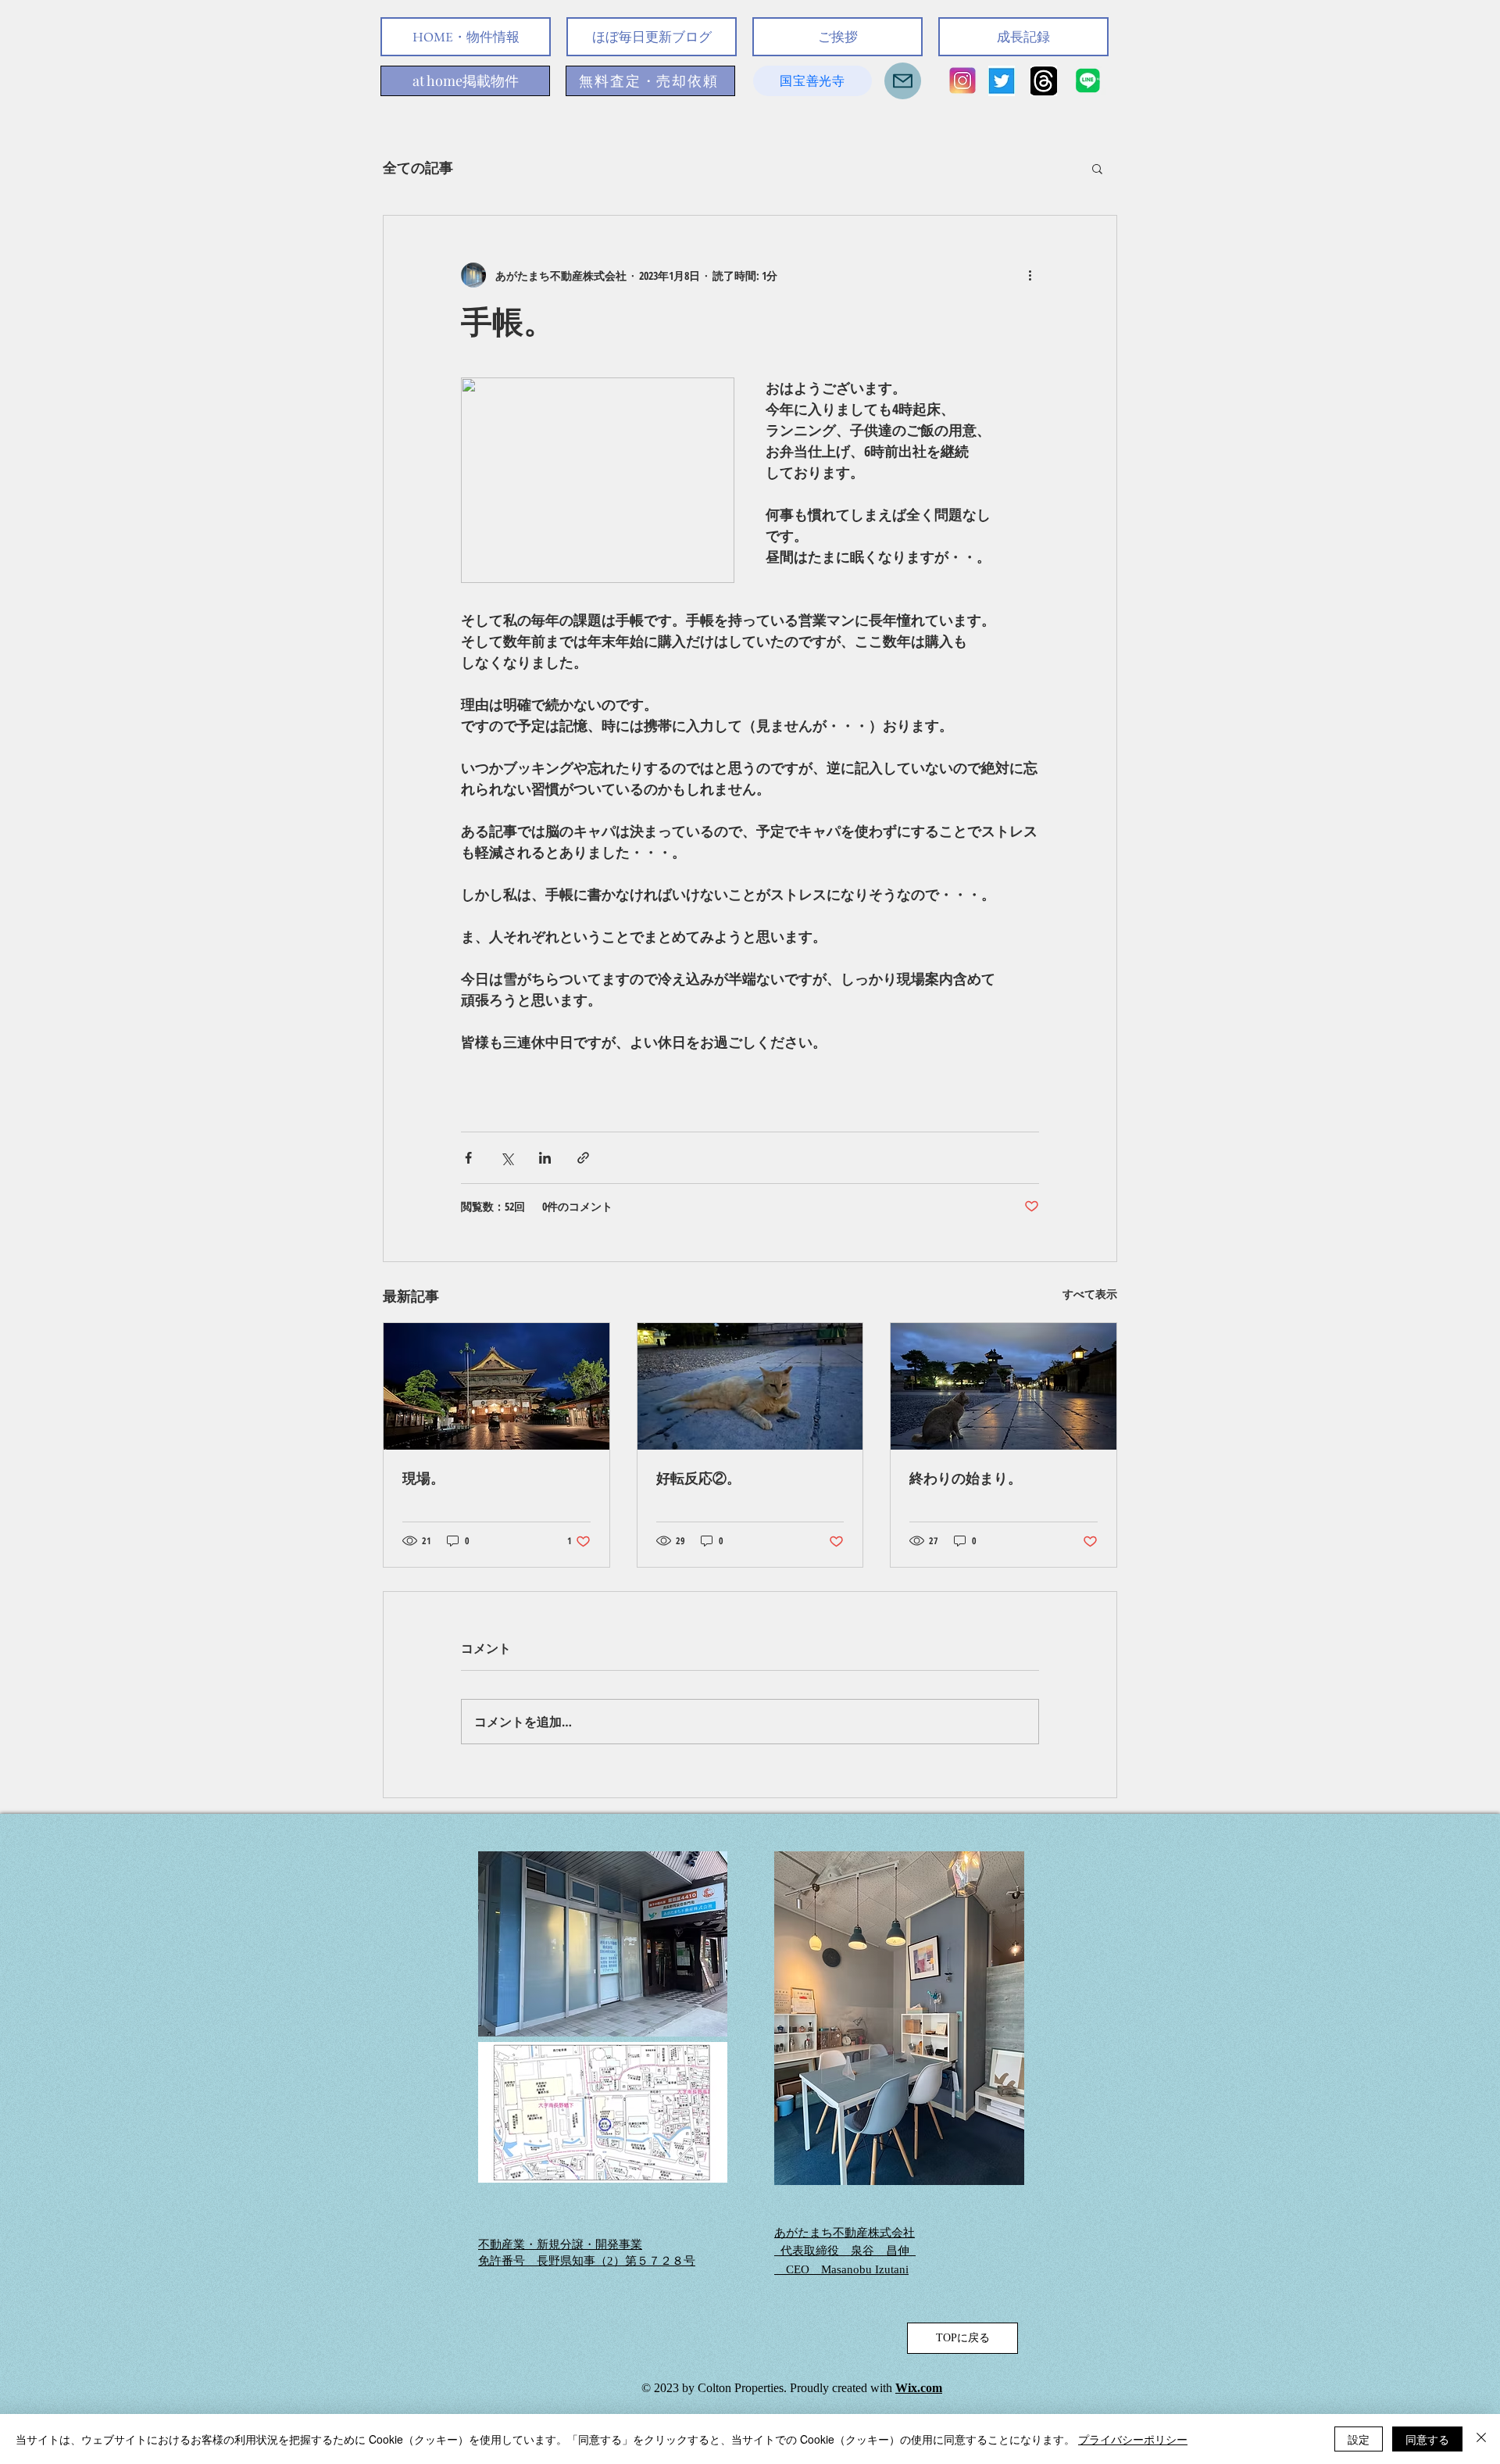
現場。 (423, 1478)
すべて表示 (1090, 1294)
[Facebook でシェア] (468, 1158)
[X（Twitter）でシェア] (507, 1158)
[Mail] (903, 81)
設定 (1359, 2439)
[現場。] (496, 1386)
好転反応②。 (698, 1478)
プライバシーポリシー (1133, 2439)
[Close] (1481, 2439)
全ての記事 (418, 167)
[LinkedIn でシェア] (545, 1158)
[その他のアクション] (1030, 275)
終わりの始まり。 (966, 1478)
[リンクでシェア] (583, 1158)
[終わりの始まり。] (1004, 1386)
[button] (1097, 168)
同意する (1427, 2439)
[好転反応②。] (750, 1386)
